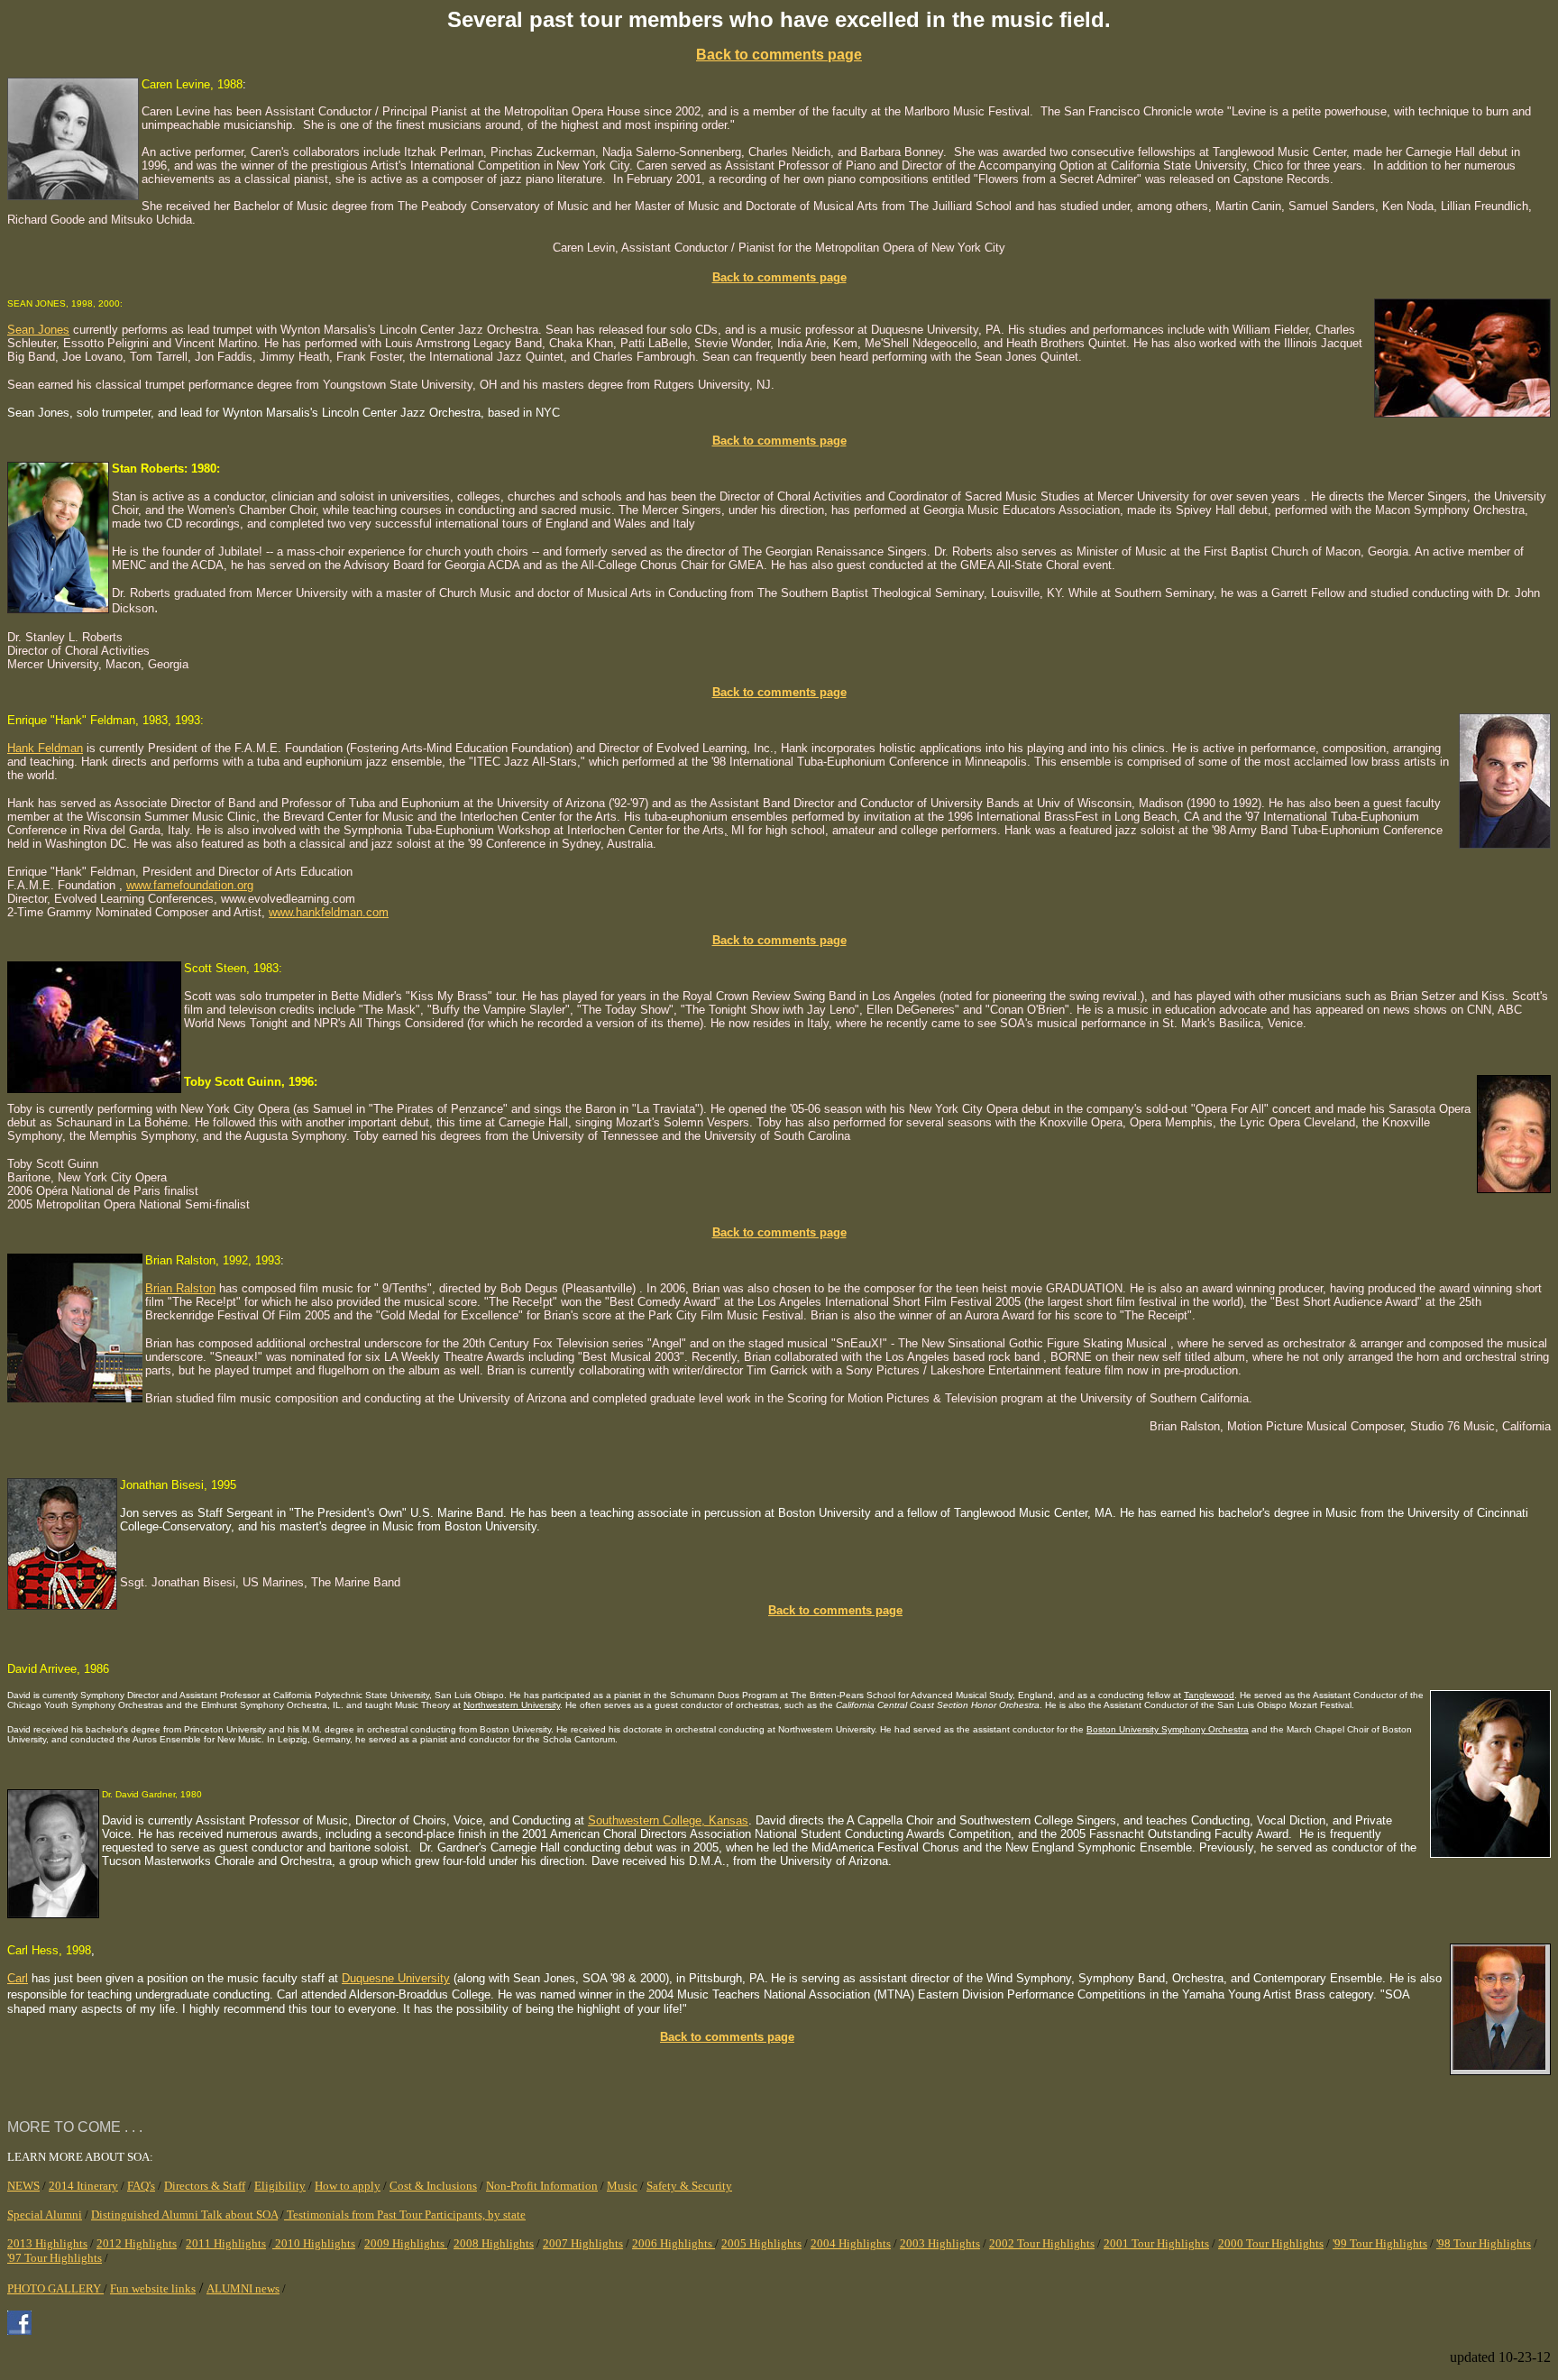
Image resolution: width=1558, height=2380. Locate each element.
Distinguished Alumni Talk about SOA (184, 2215)
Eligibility (280, 2186)
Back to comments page (779, 277)
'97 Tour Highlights (55, 2258)
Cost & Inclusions (433, 2186)
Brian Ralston (180, 1288)
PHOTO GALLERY (55, 2288)
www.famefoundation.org (190, 885)
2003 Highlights (940, 2243)
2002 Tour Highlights (1042, 2243)
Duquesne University (396, 1978)
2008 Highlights (494, 2243)
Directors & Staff (205, 2186)
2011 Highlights (226, 2243)
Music (622, 2186)
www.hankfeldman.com (329, 912)
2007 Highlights (583, 2243)
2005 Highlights (761, 2243)
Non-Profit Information (542, 2186)
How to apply (348, 2186)
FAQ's (141, 2186)
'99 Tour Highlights (1380, 2243)
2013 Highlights (47, 2243)
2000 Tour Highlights (1271, 2243)
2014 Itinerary (83, 2186)
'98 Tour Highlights (1484, 2243)
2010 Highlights (314, 2243)
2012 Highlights (137, 2243)
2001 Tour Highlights (1156, 2243)
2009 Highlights (406, 2243)
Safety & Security (689, 2186)
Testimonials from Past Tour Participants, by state (406, 2215)
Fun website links (153, 2288)
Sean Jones (38, 330)
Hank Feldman (45, 748)
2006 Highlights (674, 2243)
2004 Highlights (851, 2243)
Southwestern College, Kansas (668, 1820)
